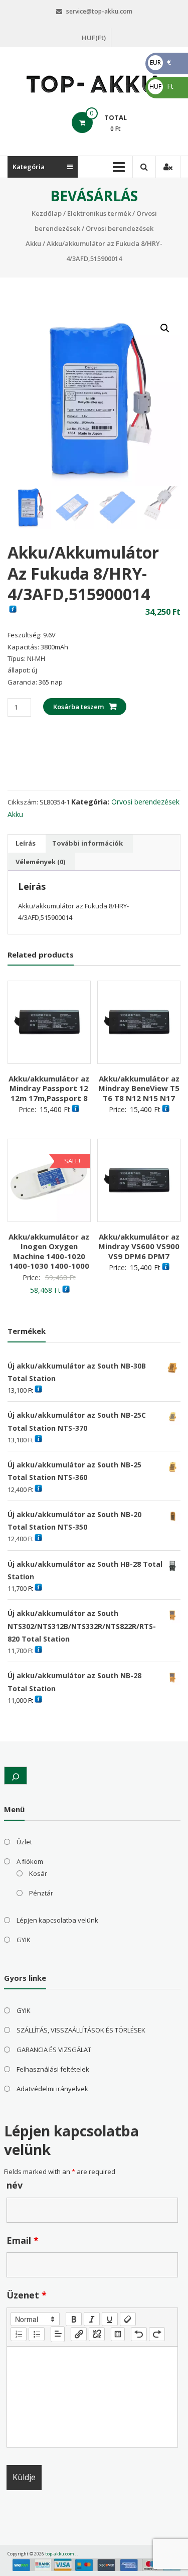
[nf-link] (79, 2334)
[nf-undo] (139, 2334)
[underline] (110, 2319)
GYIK (24, 1940)
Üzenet (27, 2295)
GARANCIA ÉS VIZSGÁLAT (54, 2050)
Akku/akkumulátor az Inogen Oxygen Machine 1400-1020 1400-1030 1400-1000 (49, 1251)
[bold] (74, 2319)
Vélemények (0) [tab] (40, 862)
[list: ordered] (19, 2334)
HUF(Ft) (94, 38)
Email (23, 2240)
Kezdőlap (47, 213)
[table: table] (118, 2334)
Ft (161, 86)
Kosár (38, 1873)
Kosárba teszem (78, 707)
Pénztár (41, 1893)
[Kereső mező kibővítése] (16, 1776)
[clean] (128, 2319)
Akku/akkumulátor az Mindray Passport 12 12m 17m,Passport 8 (49, 1088)
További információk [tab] (87, 843)
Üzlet (24, 1842)
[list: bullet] (37, 2334)
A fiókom (30, 1861)
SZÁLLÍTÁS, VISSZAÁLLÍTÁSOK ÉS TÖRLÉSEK (81, 2030)
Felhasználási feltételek (53, 2069)
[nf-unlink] (97, 2334)
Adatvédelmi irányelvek (52, 2089)
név (15, 2185)
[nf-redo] (157, 2334)
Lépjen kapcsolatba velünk (57, 1920)
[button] (165, 328)
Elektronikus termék (99, 213)
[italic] (92, 2319)
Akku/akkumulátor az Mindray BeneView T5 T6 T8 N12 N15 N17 (139, 1088)
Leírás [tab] (26, 843)
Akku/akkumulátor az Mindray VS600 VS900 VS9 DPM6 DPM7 (139, 1246)
